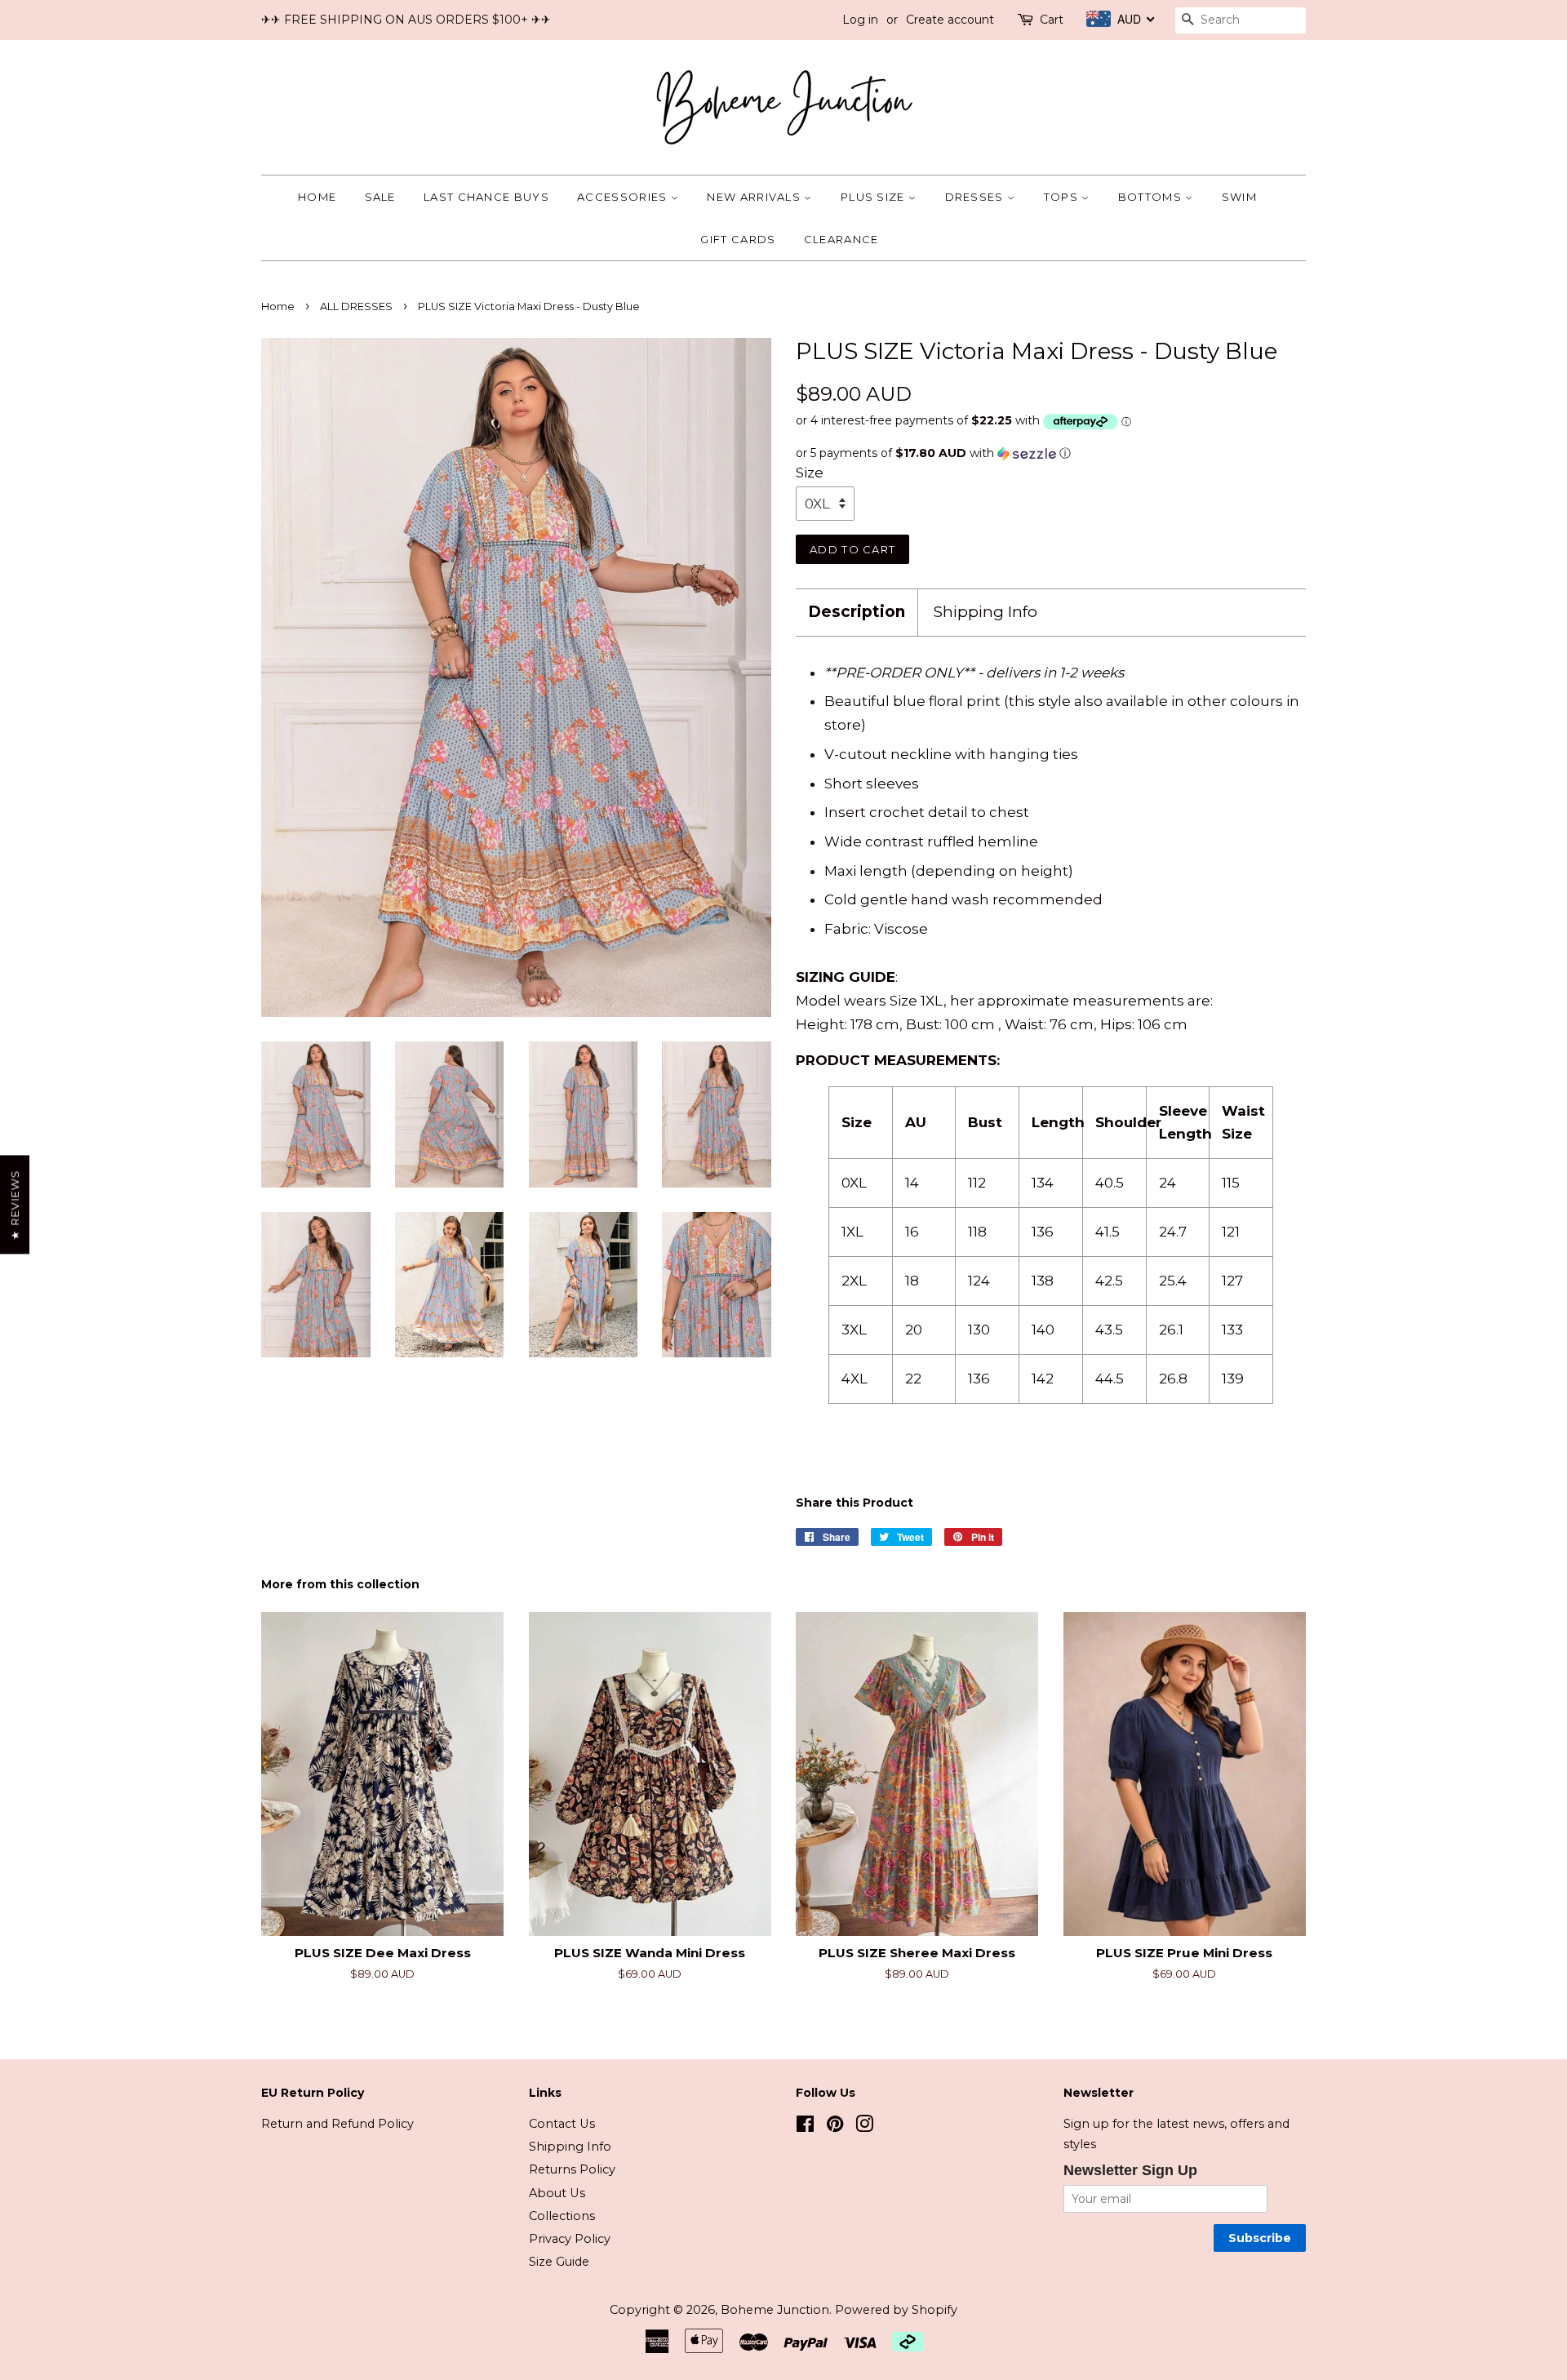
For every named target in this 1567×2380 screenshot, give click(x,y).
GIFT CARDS (738, 239)
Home (317, 197)
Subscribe (1260, 2238)
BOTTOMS (1152, 197)
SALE (380, 197)
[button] (1051, 453)
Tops (1063, 197)
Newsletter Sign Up (1130, 2170)
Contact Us (562, 2124)
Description (857, 612)
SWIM (1239, 197)
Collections (562, 2216)
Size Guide (559, 2262)
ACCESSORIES (624, 197)
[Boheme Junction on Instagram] (864, 2127)
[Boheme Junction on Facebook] (805, 2127)
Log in (860, 20)
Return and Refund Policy (337, 2124)
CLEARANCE (841, 239)
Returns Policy (572, 2169)
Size (810, 473)
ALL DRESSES (356, 306)
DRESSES (976, 197)
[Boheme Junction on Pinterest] (835, 2127)
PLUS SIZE (875, 197)
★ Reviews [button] (15, 1205)
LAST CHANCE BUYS (486, 197)
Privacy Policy (570, 2239)
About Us (557, 2193)
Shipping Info (985, 612)
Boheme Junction (775, 2310)
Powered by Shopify (896, 2310)
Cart (1052, 20)
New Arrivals (755, 197)
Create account (950, 20)
